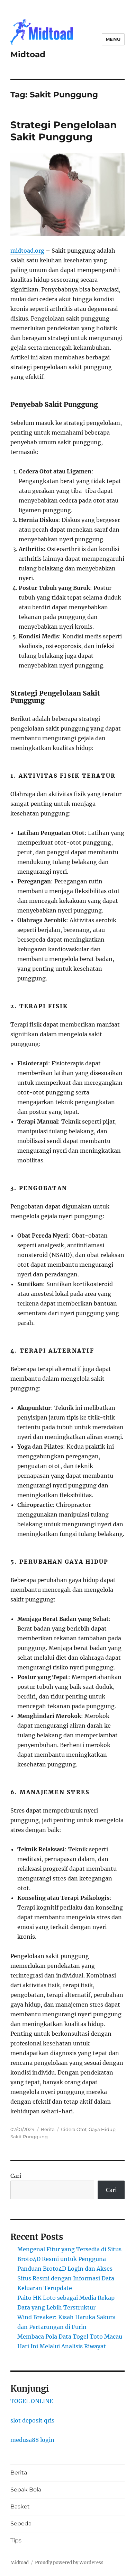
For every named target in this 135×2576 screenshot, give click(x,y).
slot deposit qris (32, 2420)
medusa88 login (32, 2440)
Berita (48, 2129)
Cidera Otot (74, 2129)
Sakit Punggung (29, 2137)
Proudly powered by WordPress (69, 2563)
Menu (113, 39)
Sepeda (21, 2523)
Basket (20, 2507)
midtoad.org (27, 251)
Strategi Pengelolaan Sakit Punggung (64, 131)
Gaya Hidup (102, 2129)
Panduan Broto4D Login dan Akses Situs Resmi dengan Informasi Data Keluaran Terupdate (66, 2278)
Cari (16, 2176)
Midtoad (28, 54)
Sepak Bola (26, 2490)
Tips (16, 2540)
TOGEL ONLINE (32, 2401)
